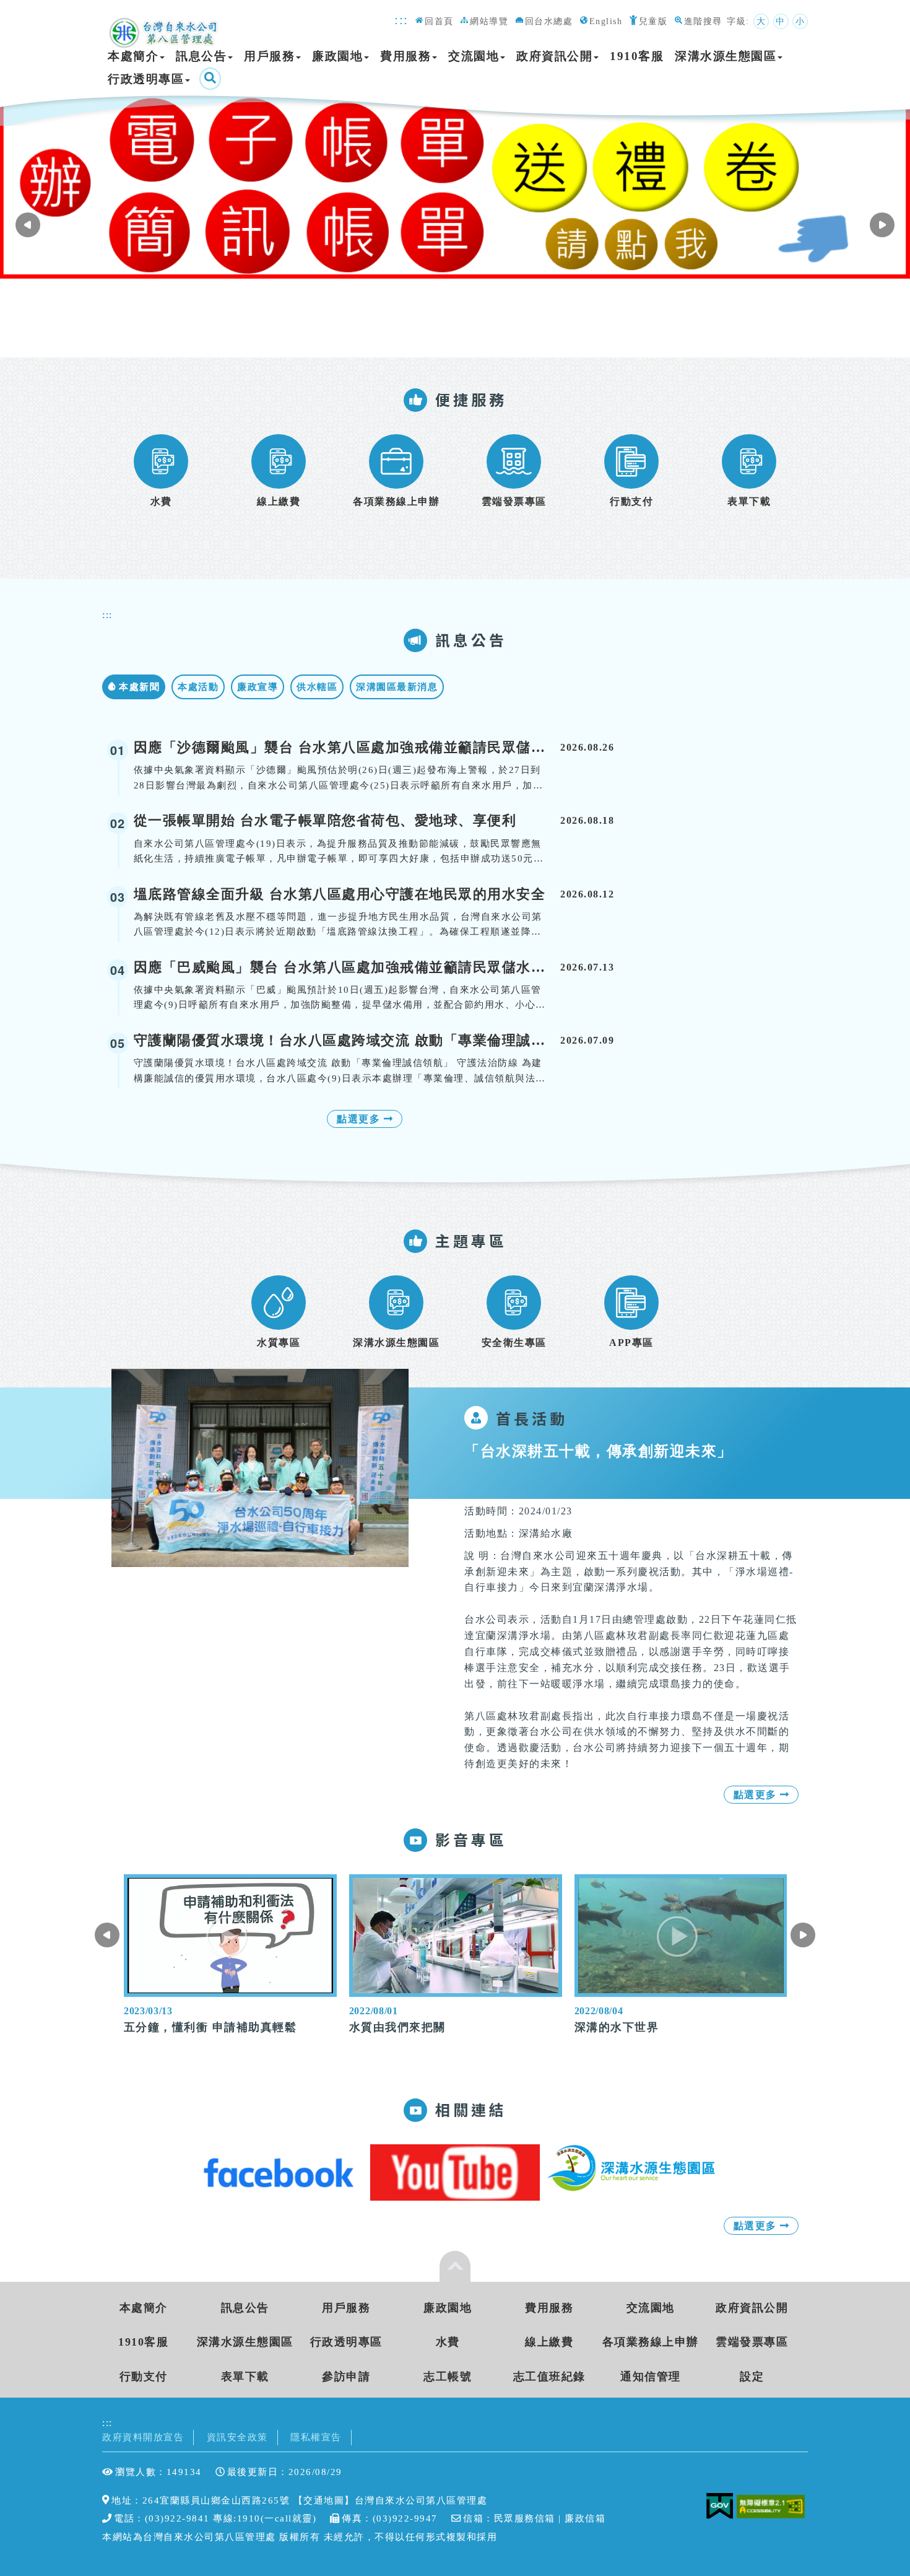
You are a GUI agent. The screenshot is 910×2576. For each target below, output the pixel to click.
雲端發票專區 (752, 2342)
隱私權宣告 (316, 2437)
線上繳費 (549, 2342)
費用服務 (405, 56)
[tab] (134, 687)
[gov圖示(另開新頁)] (720, 2506)
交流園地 (474, 56)
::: (401, 20)
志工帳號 (448, 2377)
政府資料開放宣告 (143, 2437)
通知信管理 (651, 2377)
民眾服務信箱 (525, 2518)
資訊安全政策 (237, 2437)
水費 (448, 2342)
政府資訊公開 (554, 56)
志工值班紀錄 (549, 2377)
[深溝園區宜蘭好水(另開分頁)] (455, 2172)
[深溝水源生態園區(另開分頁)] (632, 2168)
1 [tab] (437, 336)
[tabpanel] (455, 186)
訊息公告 (201, 56)
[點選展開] (455, 2266)
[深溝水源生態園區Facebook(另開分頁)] (279, 2172)
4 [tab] (474, 336)
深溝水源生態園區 (726, 56)
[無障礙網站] (773, 2506)
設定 (752, 2377)
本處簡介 (133, 56)
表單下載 (245, 2377)
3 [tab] (462, 336)
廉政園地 (337, 56)
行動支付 (144, 2377)
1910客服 (637, 56)
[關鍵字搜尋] (210, 79)
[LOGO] (165, 26)
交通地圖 (324, 2500)
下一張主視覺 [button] (28, 225)
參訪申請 (346, 2377)
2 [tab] (449, 336)
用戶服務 (269, 56)
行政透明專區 (146, 79)
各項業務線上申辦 (651, 2342)
